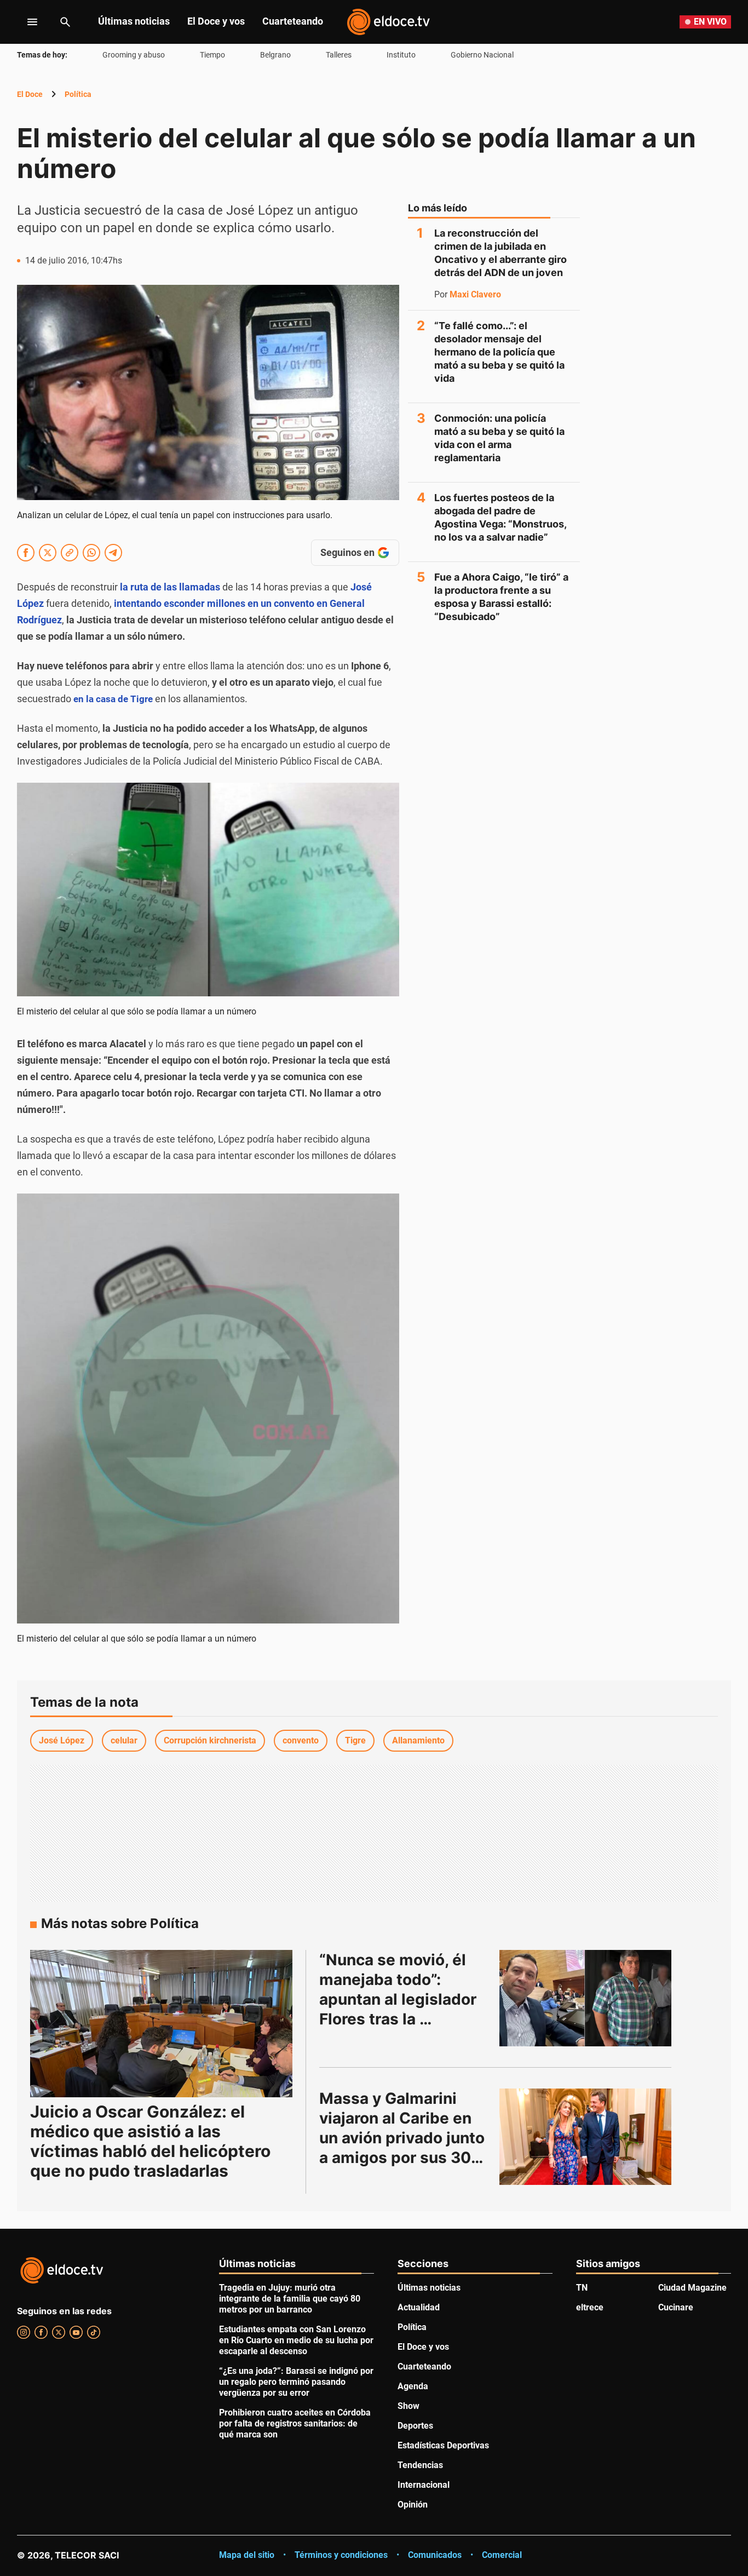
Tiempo (212, 55)
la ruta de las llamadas (170, 587)
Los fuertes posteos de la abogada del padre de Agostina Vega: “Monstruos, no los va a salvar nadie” (500, 517)
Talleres (339, 55)
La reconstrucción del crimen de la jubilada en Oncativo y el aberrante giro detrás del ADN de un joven (500, 253)
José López (62, 1740)
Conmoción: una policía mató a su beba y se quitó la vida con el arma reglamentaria (499, 438)
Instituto (401, 55)
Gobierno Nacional (482, 55)
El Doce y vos (216, 21)
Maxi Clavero (475, 295)
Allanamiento (418, 1740)
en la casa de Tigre (113, 699)
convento (301, 1740)
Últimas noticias (134, 21)
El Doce (30, 94)
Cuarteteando (293, 21)
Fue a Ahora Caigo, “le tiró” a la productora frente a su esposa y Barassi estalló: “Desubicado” (501, 597)
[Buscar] (65, 22)
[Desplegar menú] (24, 22)
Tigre (355, 1740)
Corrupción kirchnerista (210, 1740)
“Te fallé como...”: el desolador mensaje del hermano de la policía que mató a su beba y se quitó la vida (499, 352)
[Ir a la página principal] (388, 22)
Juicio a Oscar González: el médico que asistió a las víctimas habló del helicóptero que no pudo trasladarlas (150, 2141)
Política (78, 94)
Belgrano (275, 55)
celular (124, 1740)
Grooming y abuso (134, 55)
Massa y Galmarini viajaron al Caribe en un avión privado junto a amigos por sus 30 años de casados (404, 2138)
